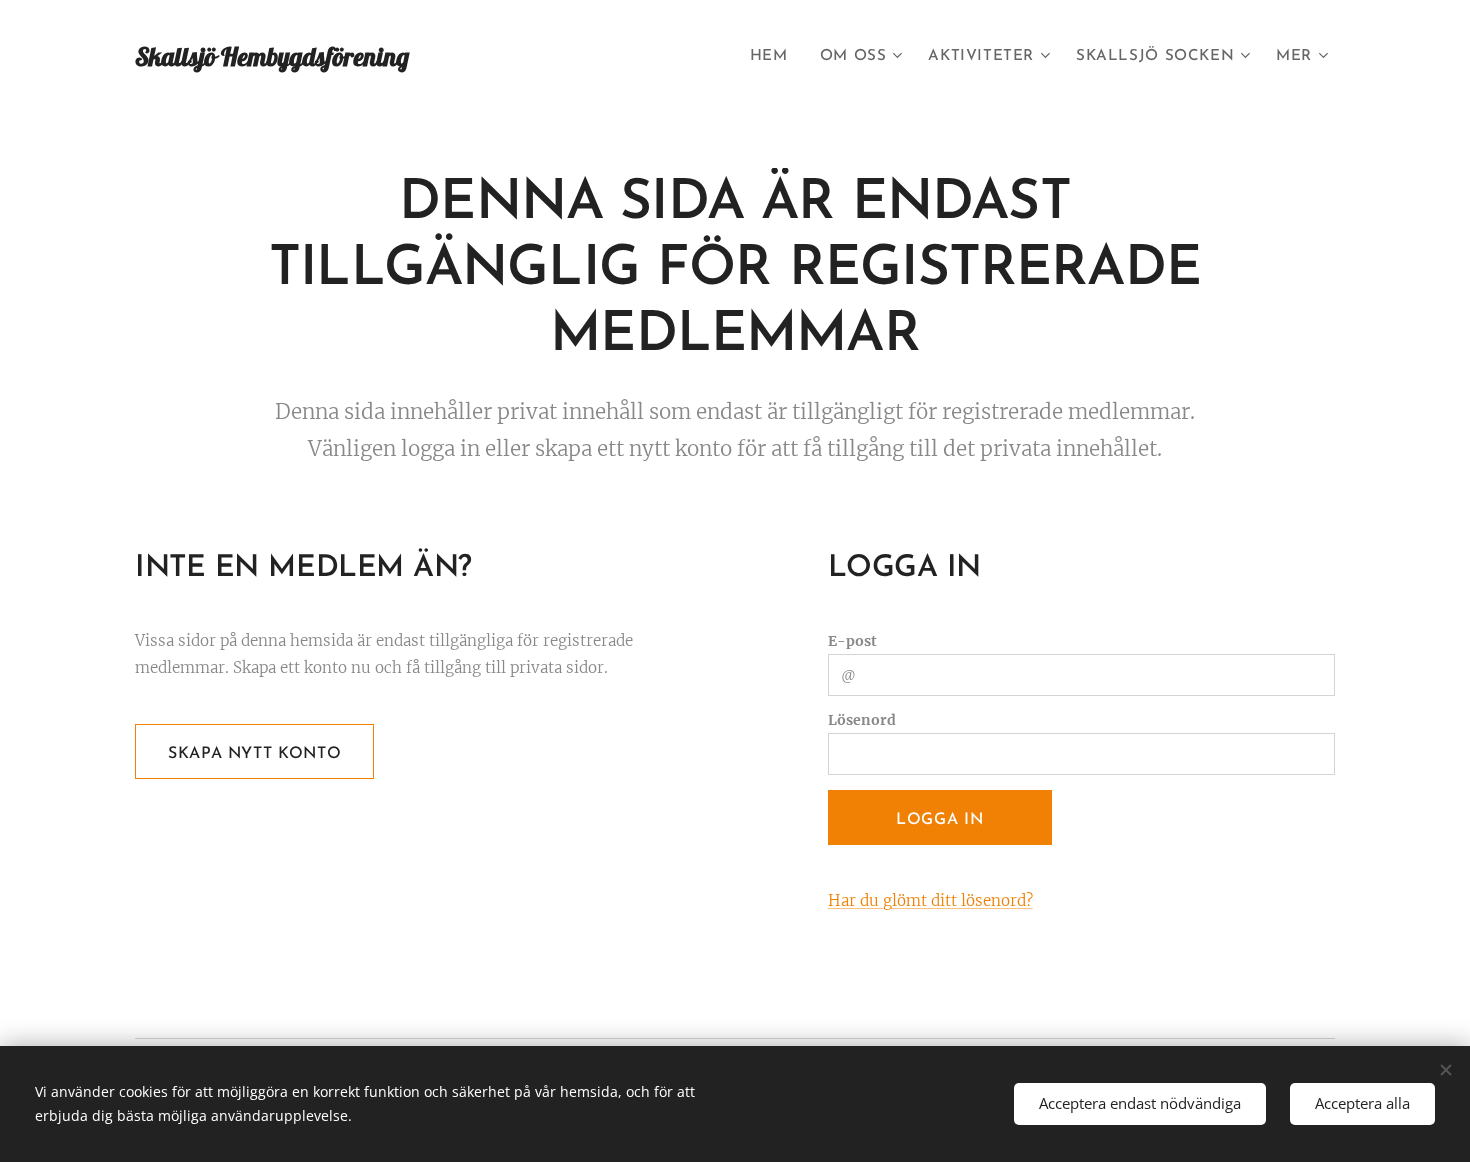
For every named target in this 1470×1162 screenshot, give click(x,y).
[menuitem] (774, 57)
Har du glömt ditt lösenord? (930, 900)
